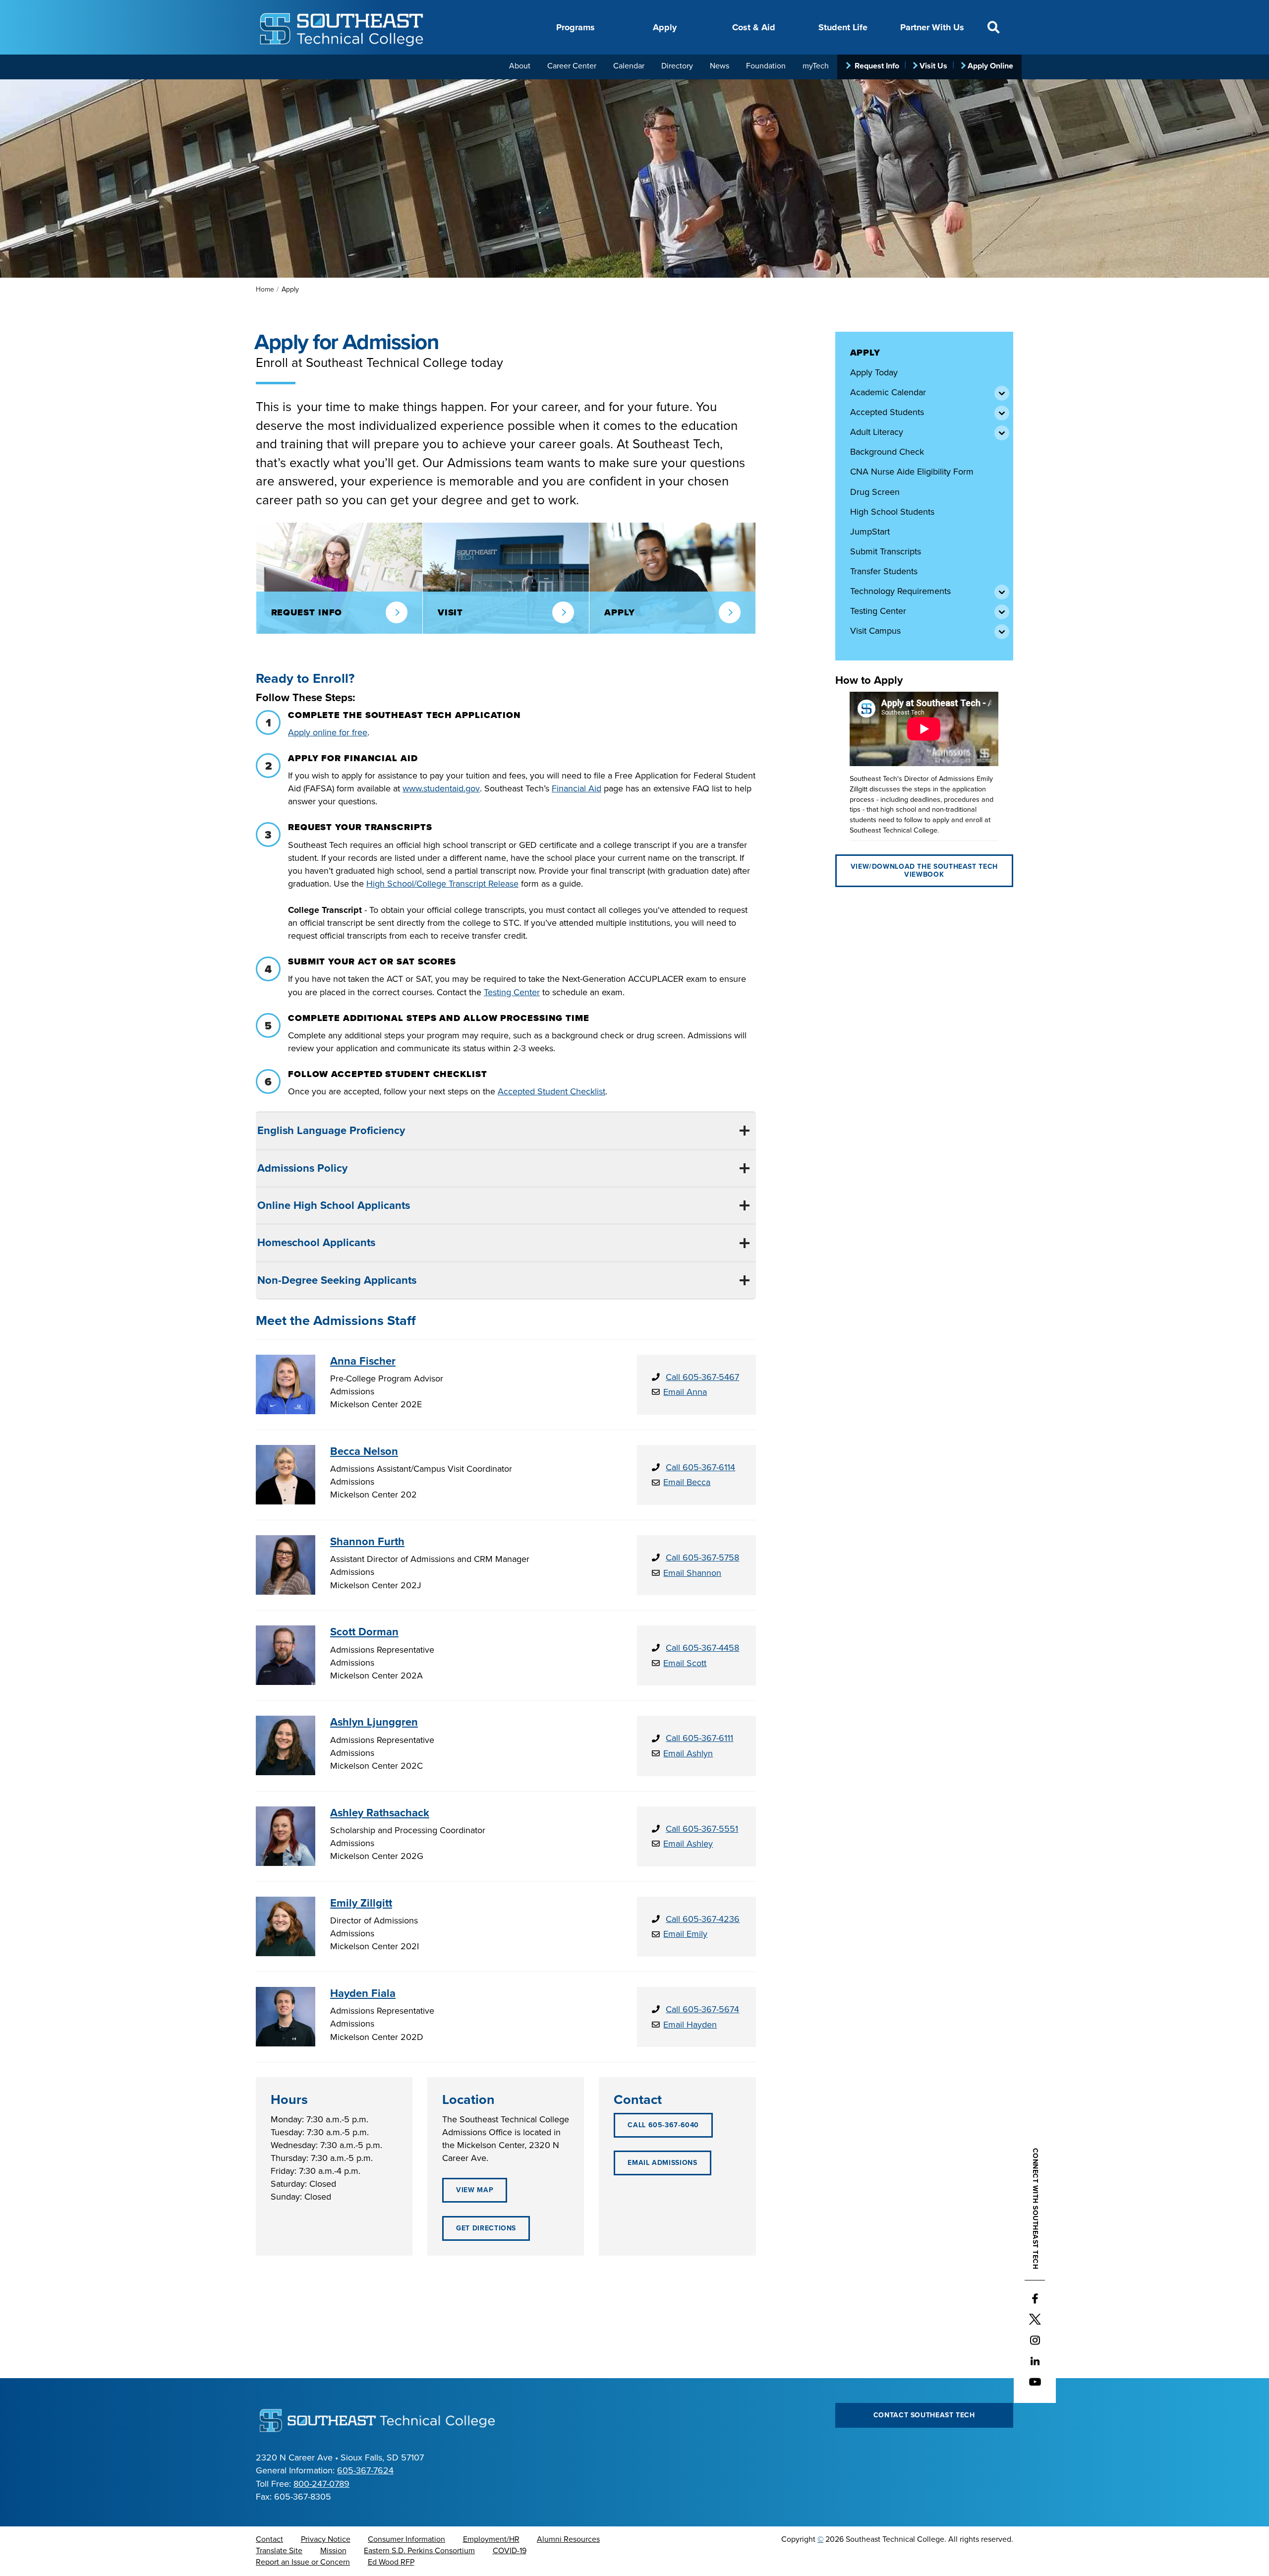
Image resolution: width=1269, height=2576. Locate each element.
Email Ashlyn (688, 1753)
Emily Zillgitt (361, 1903)
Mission (333, 2551)
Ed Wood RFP (391, 2562)
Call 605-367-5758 (702, 1558)
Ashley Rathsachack (380, 1813)
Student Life (843, 27)
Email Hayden (690, 2025)
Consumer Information (406, 2539)
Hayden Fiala (363, 1993)
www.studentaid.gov (441, 788)
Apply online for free (328, 732)
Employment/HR (491, 2539)
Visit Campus (875, 631)
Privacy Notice (326, 2539)
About (520, 66)
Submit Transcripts (886, 551)
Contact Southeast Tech (924, 2415)
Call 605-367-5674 (702, 2009)
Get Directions (486, 2228)
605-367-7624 (365, 2470)
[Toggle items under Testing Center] (1001, 611)
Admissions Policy (302, 1168)
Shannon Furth (367, 1542)
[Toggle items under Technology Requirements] (1001, 591)
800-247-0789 (321, 2484)
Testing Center (878, 611)
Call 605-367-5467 (702, 1377)
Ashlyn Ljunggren (374, 1722)
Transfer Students (884, 571)
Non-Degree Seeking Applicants (337, 1280)
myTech (816, 66)
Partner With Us (932, 27)
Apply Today (874, 372)
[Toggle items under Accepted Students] (1001, 412)
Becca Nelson (364, 1451)
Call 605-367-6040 (663, 2125)
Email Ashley (688, 1844)
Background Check (887, 452)
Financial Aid (577, 788)
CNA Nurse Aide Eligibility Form (912, 472)
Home (265, 289)
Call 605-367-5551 (702, 1829)
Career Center (572, 66)
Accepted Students (887, 412)
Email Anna (685, 1392)
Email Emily (685, 1934)
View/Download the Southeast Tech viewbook (924, 870)
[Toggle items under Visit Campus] (1001, 631)
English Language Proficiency (331, 1131)
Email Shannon (692, 1573)
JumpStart (870, 532)
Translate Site (279, 2551)
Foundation (766, 66)
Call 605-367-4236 (703, 1919)
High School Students (892, 512)
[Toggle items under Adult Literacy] (1001, 432)
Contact (269, 2539)
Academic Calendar (888, 392)
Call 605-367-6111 (699, 1738)
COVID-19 (510, 2551)
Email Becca (687, 1482)
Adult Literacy (877, 432)
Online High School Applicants (334, 1205)
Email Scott (685, 1663)
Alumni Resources (568, 2539)
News (720, 66)
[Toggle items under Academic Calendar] (1001, 392)
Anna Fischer (363, 1361)
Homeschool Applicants (316, 1243)
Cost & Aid (754, 27)
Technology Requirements (900, 591)
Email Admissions (662, 2163)
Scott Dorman (364, 1632)
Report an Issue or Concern (303, 2562)
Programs (576, 27)
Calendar (629, 66)
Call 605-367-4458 (702, 1648)
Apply (665, 27)
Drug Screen (875, 492)
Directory (677, 66)
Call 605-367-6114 (700, 1467)
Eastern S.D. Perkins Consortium (419, 2551)
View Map (475, 2190)
